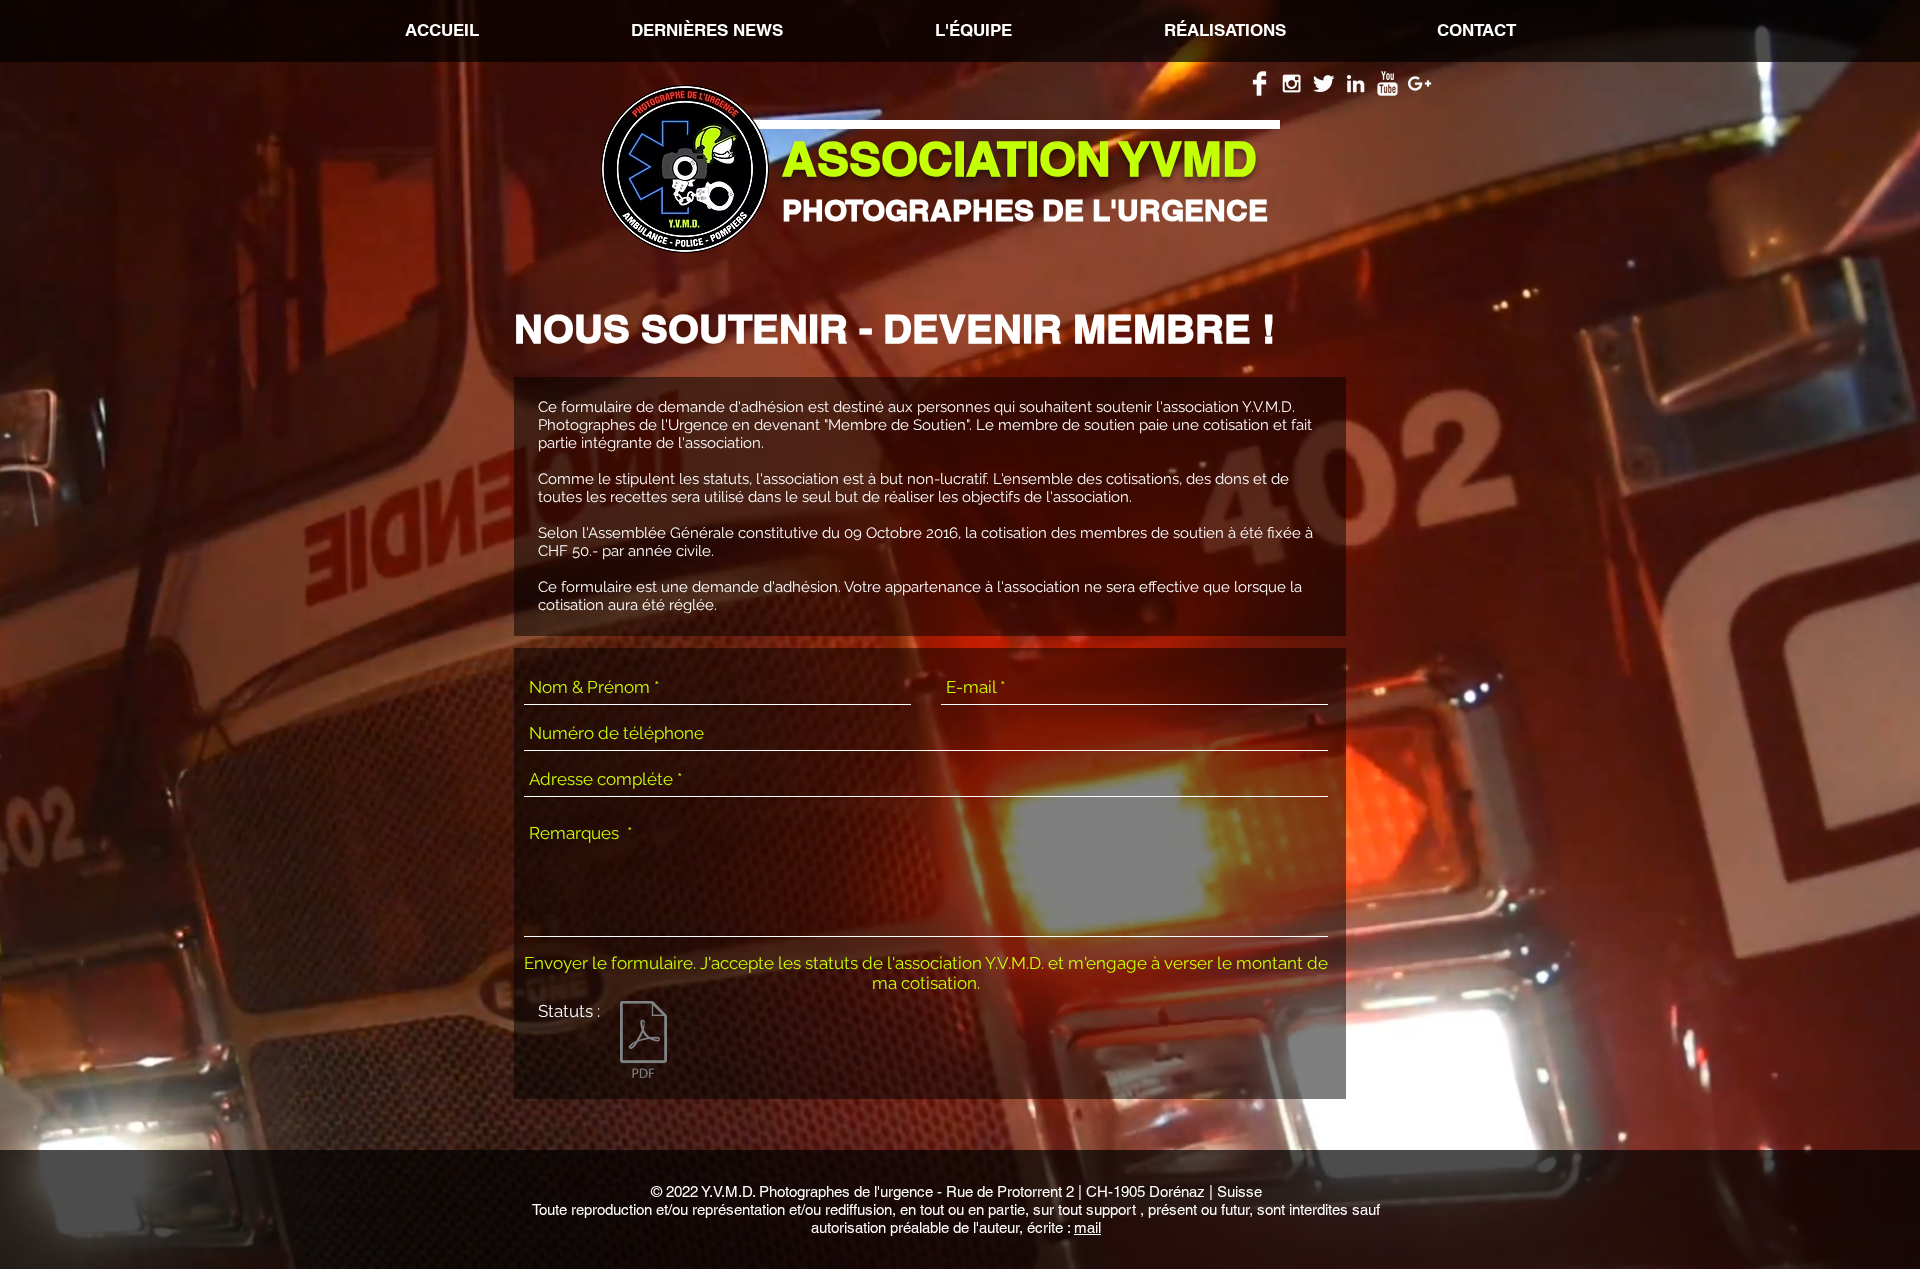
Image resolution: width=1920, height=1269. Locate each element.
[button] (1224, 30)
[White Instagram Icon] (1291, 83)
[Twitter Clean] (1323, 83)
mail (1087, 1227)
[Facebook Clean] (1259, 83)
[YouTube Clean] (1387, 83)
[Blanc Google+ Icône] (1419, 83)
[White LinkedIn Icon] (1355, 83)
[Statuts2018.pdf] (643, 1042)
